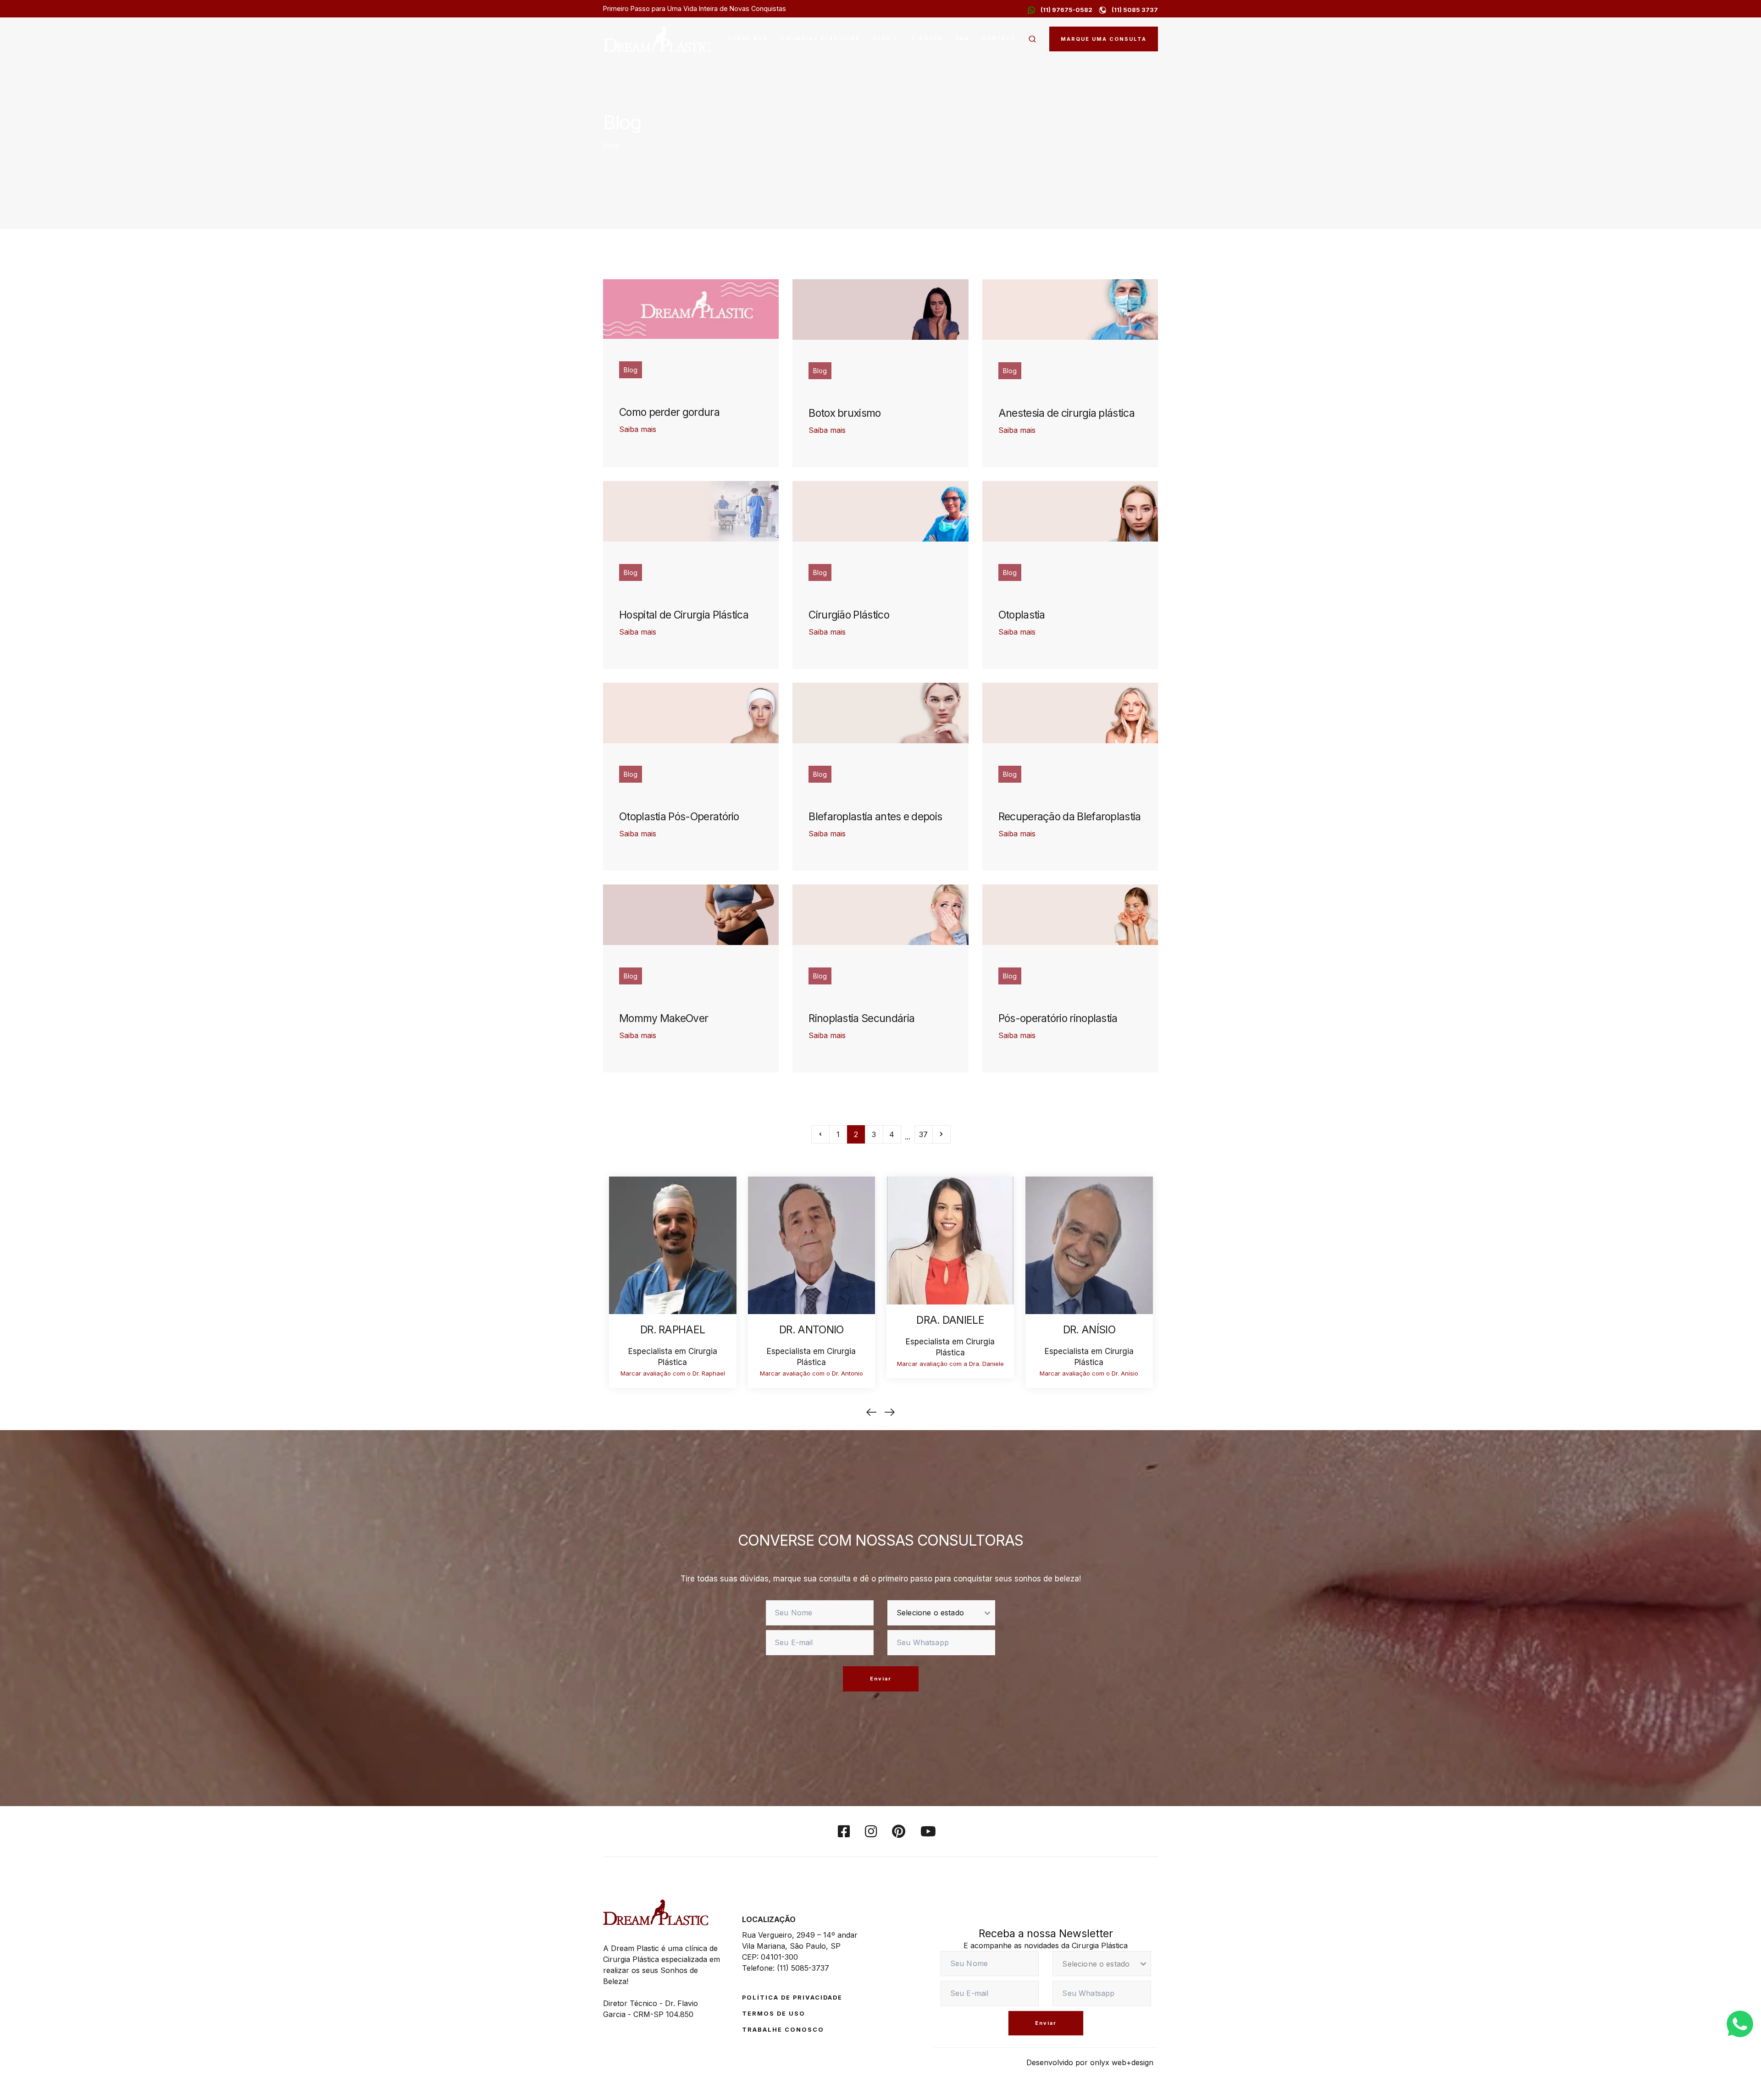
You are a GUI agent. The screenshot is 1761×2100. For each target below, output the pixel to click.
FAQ (962, 39)
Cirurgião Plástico (849, 615)
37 (923, 1134)
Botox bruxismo (845, 413)
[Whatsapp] (1740, 2023)
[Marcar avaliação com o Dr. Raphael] (673, 1244)
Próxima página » (941, 1134)
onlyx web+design (1122, 2062)
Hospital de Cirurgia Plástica (684, 615)
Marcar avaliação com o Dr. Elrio (534, 1373)
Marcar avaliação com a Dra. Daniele (950, 1364)
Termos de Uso (774, 2014)
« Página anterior (820, 1134)
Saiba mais (638, 429)
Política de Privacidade (792, 1998)
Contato (999, 39)
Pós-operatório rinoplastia (1058, 1018)
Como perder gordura (669, 412)
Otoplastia (1022, 615)
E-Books (927, 39)
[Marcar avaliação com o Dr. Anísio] (1089, 1244)
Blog (882, 39)
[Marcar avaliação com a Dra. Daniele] (950, 1239)
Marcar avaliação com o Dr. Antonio (811, 1373)
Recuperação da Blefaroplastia (1070, 817)
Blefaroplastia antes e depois (875, 817)
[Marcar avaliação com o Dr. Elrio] (534, 1244)
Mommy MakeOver (664, 1018)
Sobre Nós (748, 39)
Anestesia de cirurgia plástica (1066, 413)
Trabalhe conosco (783, 2030)
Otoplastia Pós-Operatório (679, 817)
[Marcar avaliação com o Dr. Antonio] (812, 1244)
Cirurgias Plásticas (820, 39)
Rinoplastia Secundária (861, 1018)
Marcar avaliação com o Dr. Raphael (673, 1373)
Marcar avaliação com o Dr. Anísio (1089, 1373)
